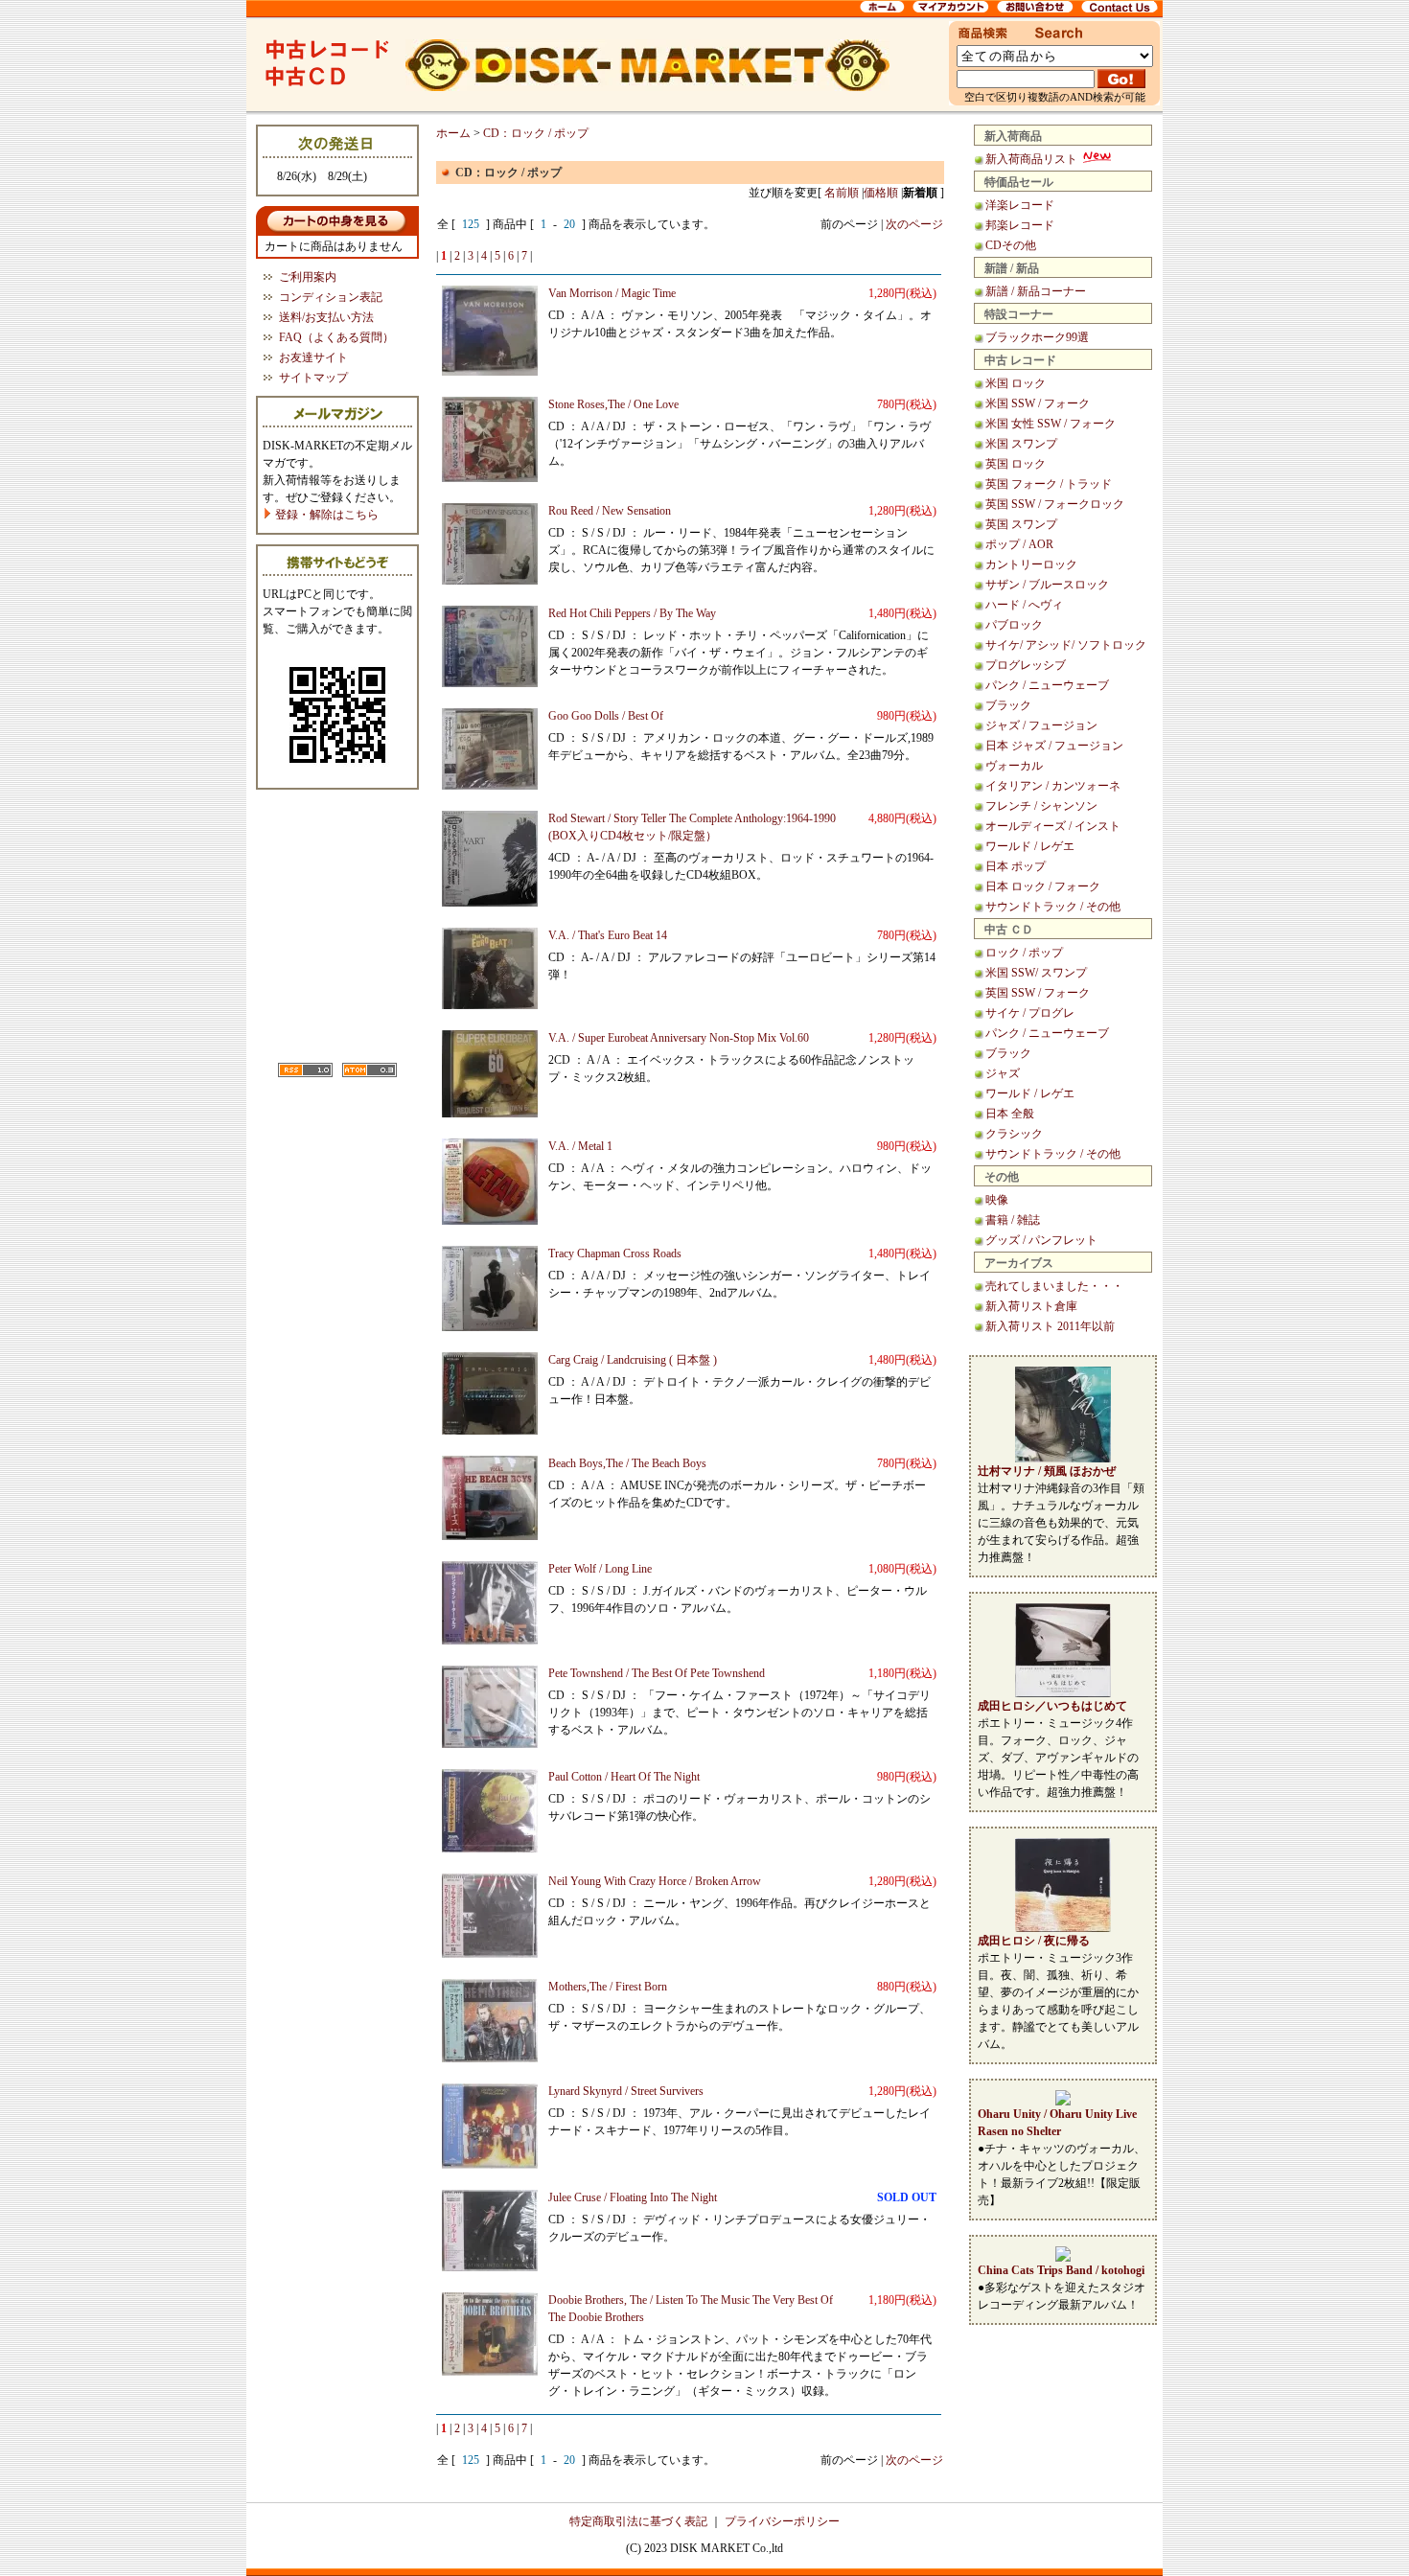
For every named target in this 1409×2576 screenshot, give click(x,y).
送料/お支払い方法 (326, 317)
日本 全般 (1010, 1114)
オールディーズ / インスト (1053, 826)
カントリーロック (1031, 564)
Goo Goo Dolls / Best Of (606, 716)
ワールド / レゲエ (1030, 846)
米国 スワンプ (1021, 444)
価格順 (881, 193)
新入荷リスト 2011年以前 (1050, 1326)
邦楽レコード (1020, 225)
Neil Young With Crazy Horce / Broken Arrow (655, 1881)
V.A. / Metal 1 (580, 1146)
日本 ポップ (1016, 866)
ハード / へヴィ (1024, 605)
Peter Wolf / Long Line (600, 1569)
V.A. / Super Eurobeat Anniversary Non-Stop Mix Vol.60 (679, 1038)
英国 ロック (1016, 464)
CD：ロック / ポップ (536, 133)
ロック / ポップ (1024, 953)
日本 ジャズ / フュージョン (1054, 746)
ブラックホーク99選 (1037, 337)
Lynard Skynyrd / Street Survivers (626, 2091)
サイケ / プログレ (1030, 1013)
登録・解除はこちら (325, 515)
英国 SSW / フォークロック (1055, 504)
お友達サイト (313, 357)
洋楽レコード (1020, 205)
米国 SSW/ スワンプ (1036, 973)
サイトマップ (313, 378)
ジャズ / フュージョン (1041, 725)
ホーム (453, 133)
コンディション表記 (331, 297)
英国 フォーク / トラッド (1049, 484)
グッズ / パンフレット (1041, 1240)
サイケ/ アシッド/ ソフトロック (1066, 645)
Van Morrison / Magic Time (612, 293)
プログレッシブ (1026, 665)
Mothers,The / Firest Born (608, 1987)
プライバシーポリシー (782, 2521)
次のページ (914, 224)
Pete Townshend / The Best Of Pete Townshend (657, 1673)
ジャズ (1003, 1073)
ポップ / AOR (1019, 544)
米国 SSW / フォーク (1038, 403)
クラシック (1014, 1134)
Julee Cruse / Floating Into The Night (633, 2197)
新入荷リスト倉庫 (1031, 1306)
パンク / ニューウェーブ (1047, 685)
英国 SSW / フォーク (1038, 993)
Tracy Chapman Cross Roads (615, 1253)
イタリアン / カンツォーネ (1053, 786)
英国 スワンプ (1021, 524)
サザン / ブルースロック (1047, 585)
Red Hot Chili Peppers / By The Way (632, 613)
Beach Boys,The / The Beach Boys (627, 1463)
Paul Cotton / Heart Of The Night (624, 1777)
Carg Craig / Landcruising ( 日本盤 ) (633, 1360)
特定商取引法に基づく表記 (638, 2521)
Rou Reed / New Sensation (610, 511)
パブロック (1014, 625)
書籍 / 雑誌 (1013, 1220)
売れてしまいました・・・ (1054, 1286)
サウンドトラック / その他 (1053, 907)
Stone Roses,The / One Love (613, 404)
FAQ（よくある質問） (336, 337)
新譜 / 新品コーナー (1036, 291)
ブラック (1008, 705)
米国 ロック (1016, 383)
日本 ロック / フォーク (1043, 886)
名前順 (842, 193)
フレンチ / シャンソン (1041, 806)
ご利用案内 (308, 277)
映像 (997, 1200)
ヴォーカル (1014, 766)
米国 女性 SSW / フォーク (1051, 424)
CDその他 (1011, 245)
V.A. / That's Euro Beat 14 (608, 935)
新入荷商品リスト (1033, 159)
